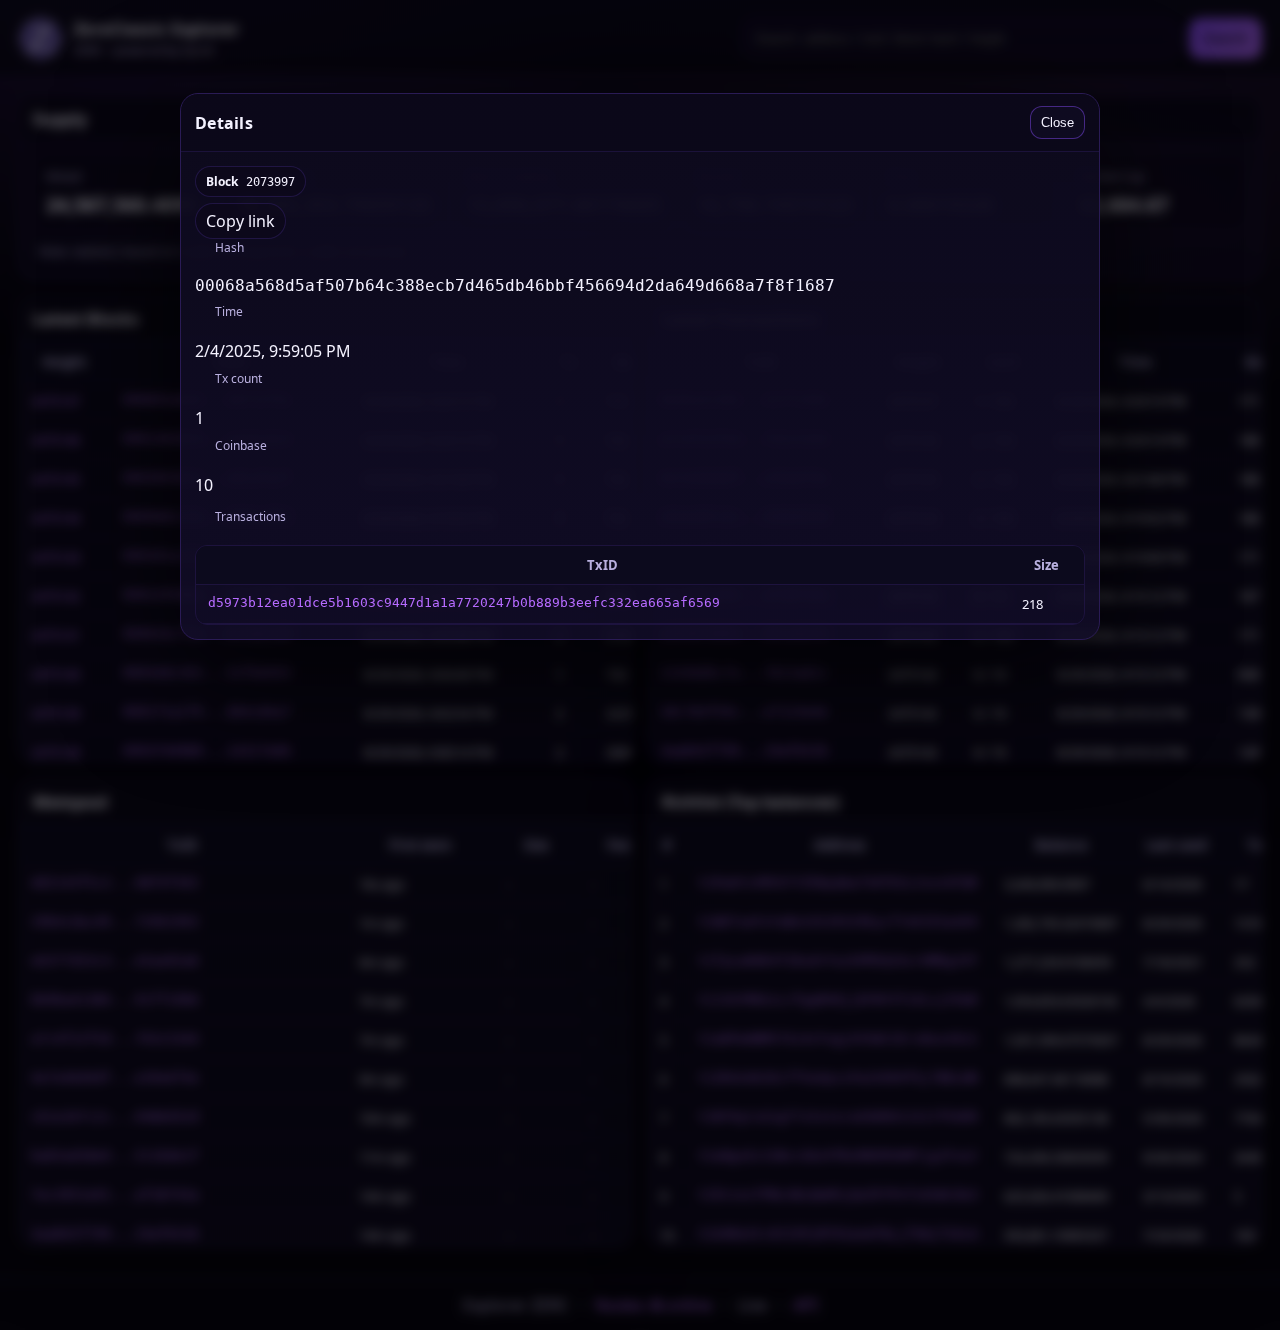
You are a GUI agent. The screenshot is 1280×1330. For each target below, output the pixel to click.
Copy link (240, 221)
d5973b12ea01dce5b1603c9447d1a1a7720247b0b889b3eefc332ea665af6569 (464, 602)
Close (1057, 122)
